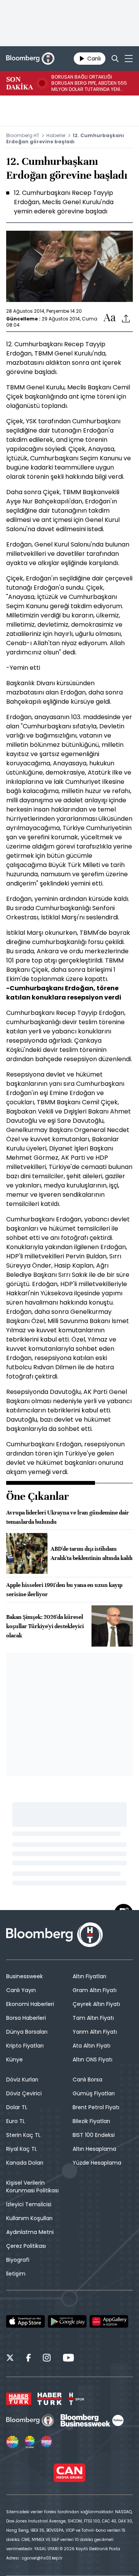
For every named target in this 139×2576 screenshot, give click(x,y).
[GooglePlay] (67, 2321)
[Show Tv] (12, 2442)
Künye (14, 2059)
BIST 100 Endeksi (94, 2135)
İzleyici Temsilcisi (29, 2204)
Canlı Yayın (21, 1990)
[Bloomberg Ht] (30, 2420)
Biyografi (18, 2260)
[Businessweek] (92, 2420)
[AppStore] (25, 2321)
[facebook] (28, 2359)
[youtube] (68, 2359)
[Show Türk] (30, 2442)
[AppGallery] (109, 2321)
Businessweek (25, 1976)
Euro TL (16, 2121)
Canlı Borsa (87, 2080)
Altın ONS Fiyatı (92, 2059)
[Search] (115, 59)
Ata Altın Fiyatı (92, 2046)
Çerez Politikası (26, 2246)
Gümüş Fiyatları (94, 2093)
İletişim (16, 2274)
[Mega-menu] (129, 59)
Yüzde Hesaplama (97, 2163)
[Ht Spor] (76, 2399)
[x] (10, 2359)
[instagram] (47, 2359)
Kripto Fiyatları (25, 2046)
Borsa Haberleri (26, 2018)
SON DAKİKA (19, 83)
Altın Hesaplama (94, 2149)
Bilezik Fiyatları (91, 2121)
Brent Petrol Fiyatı (96, 2107)
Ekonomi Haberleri (30, 2004)
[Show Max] (47, 2442)
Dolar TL (17, 2107)
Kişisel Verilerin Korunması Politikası (32, 2187)
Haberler (56, 135)
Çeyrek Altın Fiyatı (96, 2004)
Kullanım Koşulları (29, 2218)
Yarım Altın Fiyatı (95, 2032)
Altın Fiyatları (89, 1976)
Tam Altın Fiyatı (93, 2018)
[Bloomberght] (30, 59)
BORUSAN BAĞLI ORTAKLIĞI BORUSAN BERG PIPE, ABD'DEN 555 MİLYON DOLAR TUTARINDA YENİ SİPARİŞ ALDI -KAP (89, 83)
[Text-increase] (110, 318)
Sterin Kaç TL (23, 2135)
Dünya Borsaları (27, 2032)
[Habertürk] (19, 2399)
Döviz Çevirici (24, 2093)
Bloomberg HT (23, 135)
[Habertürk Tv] (50, 2399)
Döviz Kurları (22, 2080)
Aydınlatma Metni (30, 2232)
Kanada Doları (25, 2163)
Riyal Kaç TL (22, 2149)
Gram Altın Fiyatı (95, 1990)
